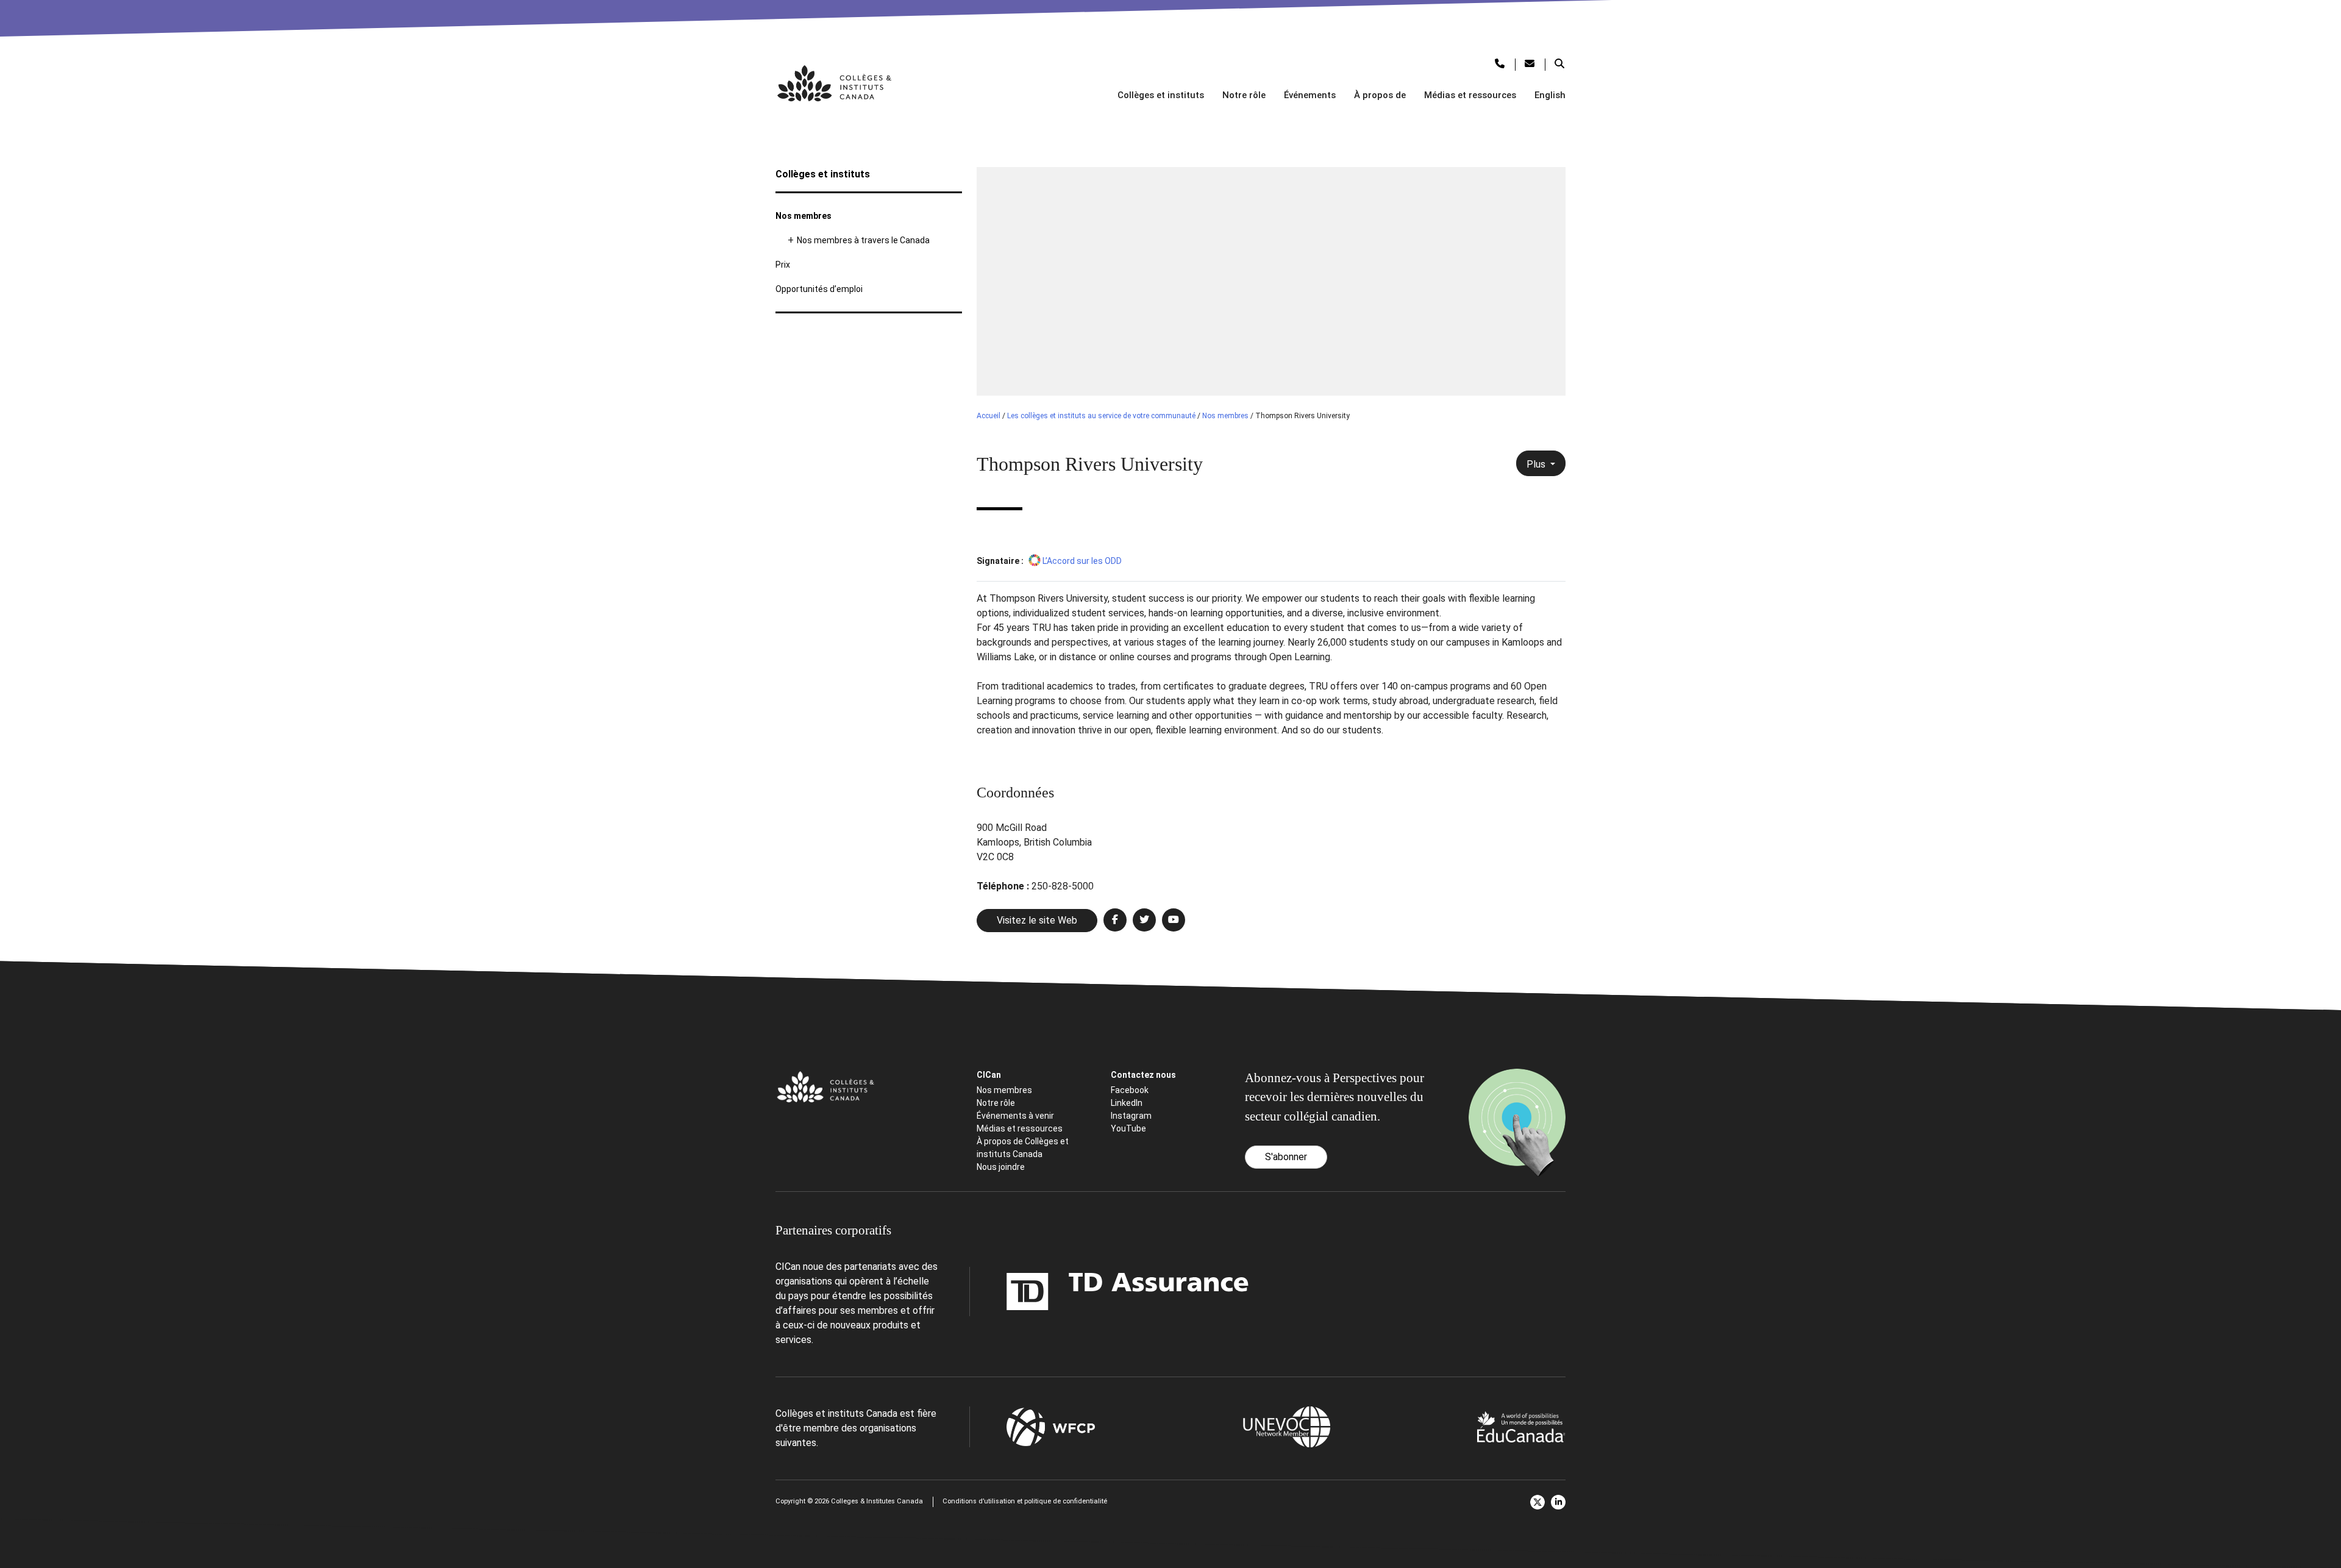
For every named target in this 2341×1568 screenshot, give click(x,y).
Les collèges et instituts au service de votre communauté (1101, 416)
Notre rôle (1244, 95)
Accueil (989, 416)
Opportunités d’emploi (819, 289)
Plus (1537, 464)
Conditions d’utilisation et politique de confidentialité (1025, 1501)
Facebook (1130, 1090)
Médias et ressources (1470, 95)
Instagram (1131, 1116)
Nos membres (803, 216)
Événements (1310, 95)
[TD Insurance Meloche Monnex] (1051, 1292)
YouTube (1128, 1128)
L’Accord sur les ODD (1082, 561)
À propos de (1380, 95)
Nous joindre (1001, 1167)
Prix (783, 265)
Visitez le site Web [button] (1037, 920)
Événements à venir (1015, 1116)
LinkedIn (1127, 1103)
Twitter (1538, 1502)
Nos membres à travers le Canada (863, 240)
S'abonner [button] (1286, 1157)
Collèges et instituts (1161, 95)
